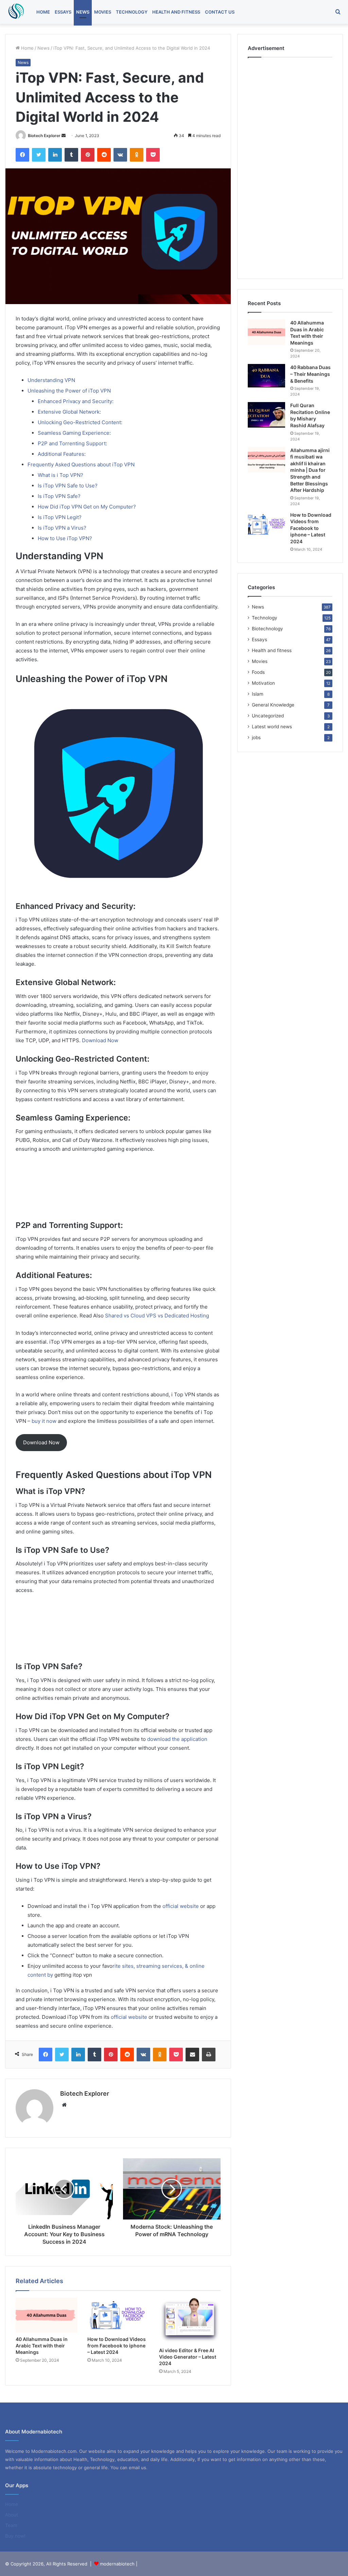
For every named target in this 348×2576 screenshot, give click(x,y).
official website (181, 1906)
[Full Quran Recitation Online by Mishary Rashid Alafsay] (266, 415)
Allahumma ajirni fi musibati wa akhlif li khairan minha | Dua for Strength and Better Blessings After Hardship (310, 470)
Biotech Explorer (44, 136)
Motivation (263, 683)
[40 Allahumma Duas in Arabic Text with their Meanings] (46, 2315)
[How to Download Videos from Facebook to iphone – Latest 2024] (118, 2315)
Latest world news (272, 727)
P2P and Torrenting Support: (72, 443)
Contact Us (220, 12)
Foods (258, 672)
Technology (132, 12)
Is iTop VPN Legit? (60, 517)
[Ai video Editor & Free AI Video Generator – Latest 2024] (190, 2321)
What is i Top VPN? (60, 475)
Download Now (100, 1040)
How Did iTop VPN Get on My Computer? (87, 507)
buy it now (44, 1421)
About (12, 2515)
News (83, 12)
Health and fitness (176, 12)
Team (11, 2525)
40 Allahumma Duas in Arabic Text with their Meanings (42, 2346)
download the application (177, 1739)
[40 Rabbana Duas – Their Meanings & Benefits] (266, 376)
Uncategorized (268, 716)
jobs (256, 737)
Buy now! (15, 2536)
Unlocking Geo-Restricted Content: (80, 422)
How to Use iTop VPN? (65, 538)
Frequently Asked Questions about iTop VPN (81, 464)
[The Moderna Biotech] (15, 12)
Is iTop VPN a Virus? (62, 528)
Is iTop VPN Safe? (59, 496)
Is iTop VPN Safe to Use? (68, 486)
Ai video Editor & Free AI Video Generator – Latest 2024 (188, 2357)
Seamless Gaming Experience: (74, 433)
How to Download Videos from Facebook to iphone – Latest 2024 (117, 2346)
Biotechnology (267, 629)
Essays (63, 12)
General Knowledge (273, 705)
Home (43, 12)
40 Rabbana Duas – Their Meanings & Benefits (310, 374)
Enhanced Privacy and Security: (76, 401)
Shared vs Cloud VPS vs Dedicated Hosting (157, 1316)
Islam (258, 694)
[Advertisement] (118, 1190)
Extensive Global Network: (69, 412)
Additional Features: (62, 454)
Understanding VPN (51, 380)
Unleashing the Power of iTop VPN (69, 391)
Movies (103, 12)
